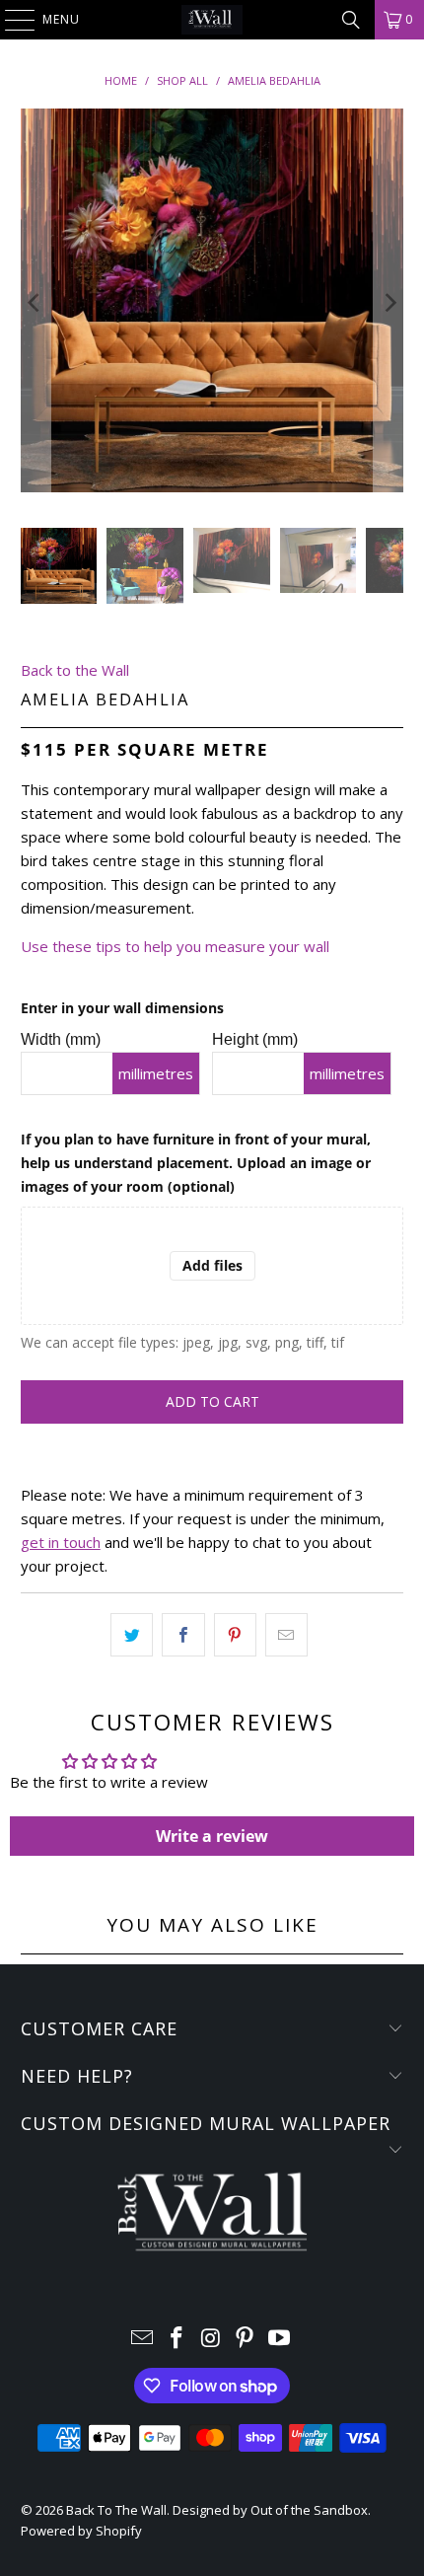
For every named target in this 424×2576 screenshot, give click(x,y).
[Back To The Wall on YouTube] (280, 2339)
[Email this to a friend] (286, 1635)
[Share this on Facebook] (183, 1635)
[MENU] (10, 20)
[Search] (351, 20)
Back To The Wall (116, 2510)
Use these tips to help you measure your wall (175, 946)
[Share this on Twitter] (132, 1635)
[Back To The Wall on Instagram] (211, 2339)
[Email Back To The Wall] (143, 2339)
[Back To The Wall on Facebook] (177, 2339)
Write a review (212, 1836)
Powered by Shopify (81, 2531)
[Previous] (35, 303)
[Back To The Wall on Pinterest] (246, 2339)
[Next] (389, 303)
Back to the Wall (75, 670)
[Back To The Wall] (212, 20)
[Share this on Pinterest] (235, 1635)
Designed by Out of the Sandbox (270, 2510)
